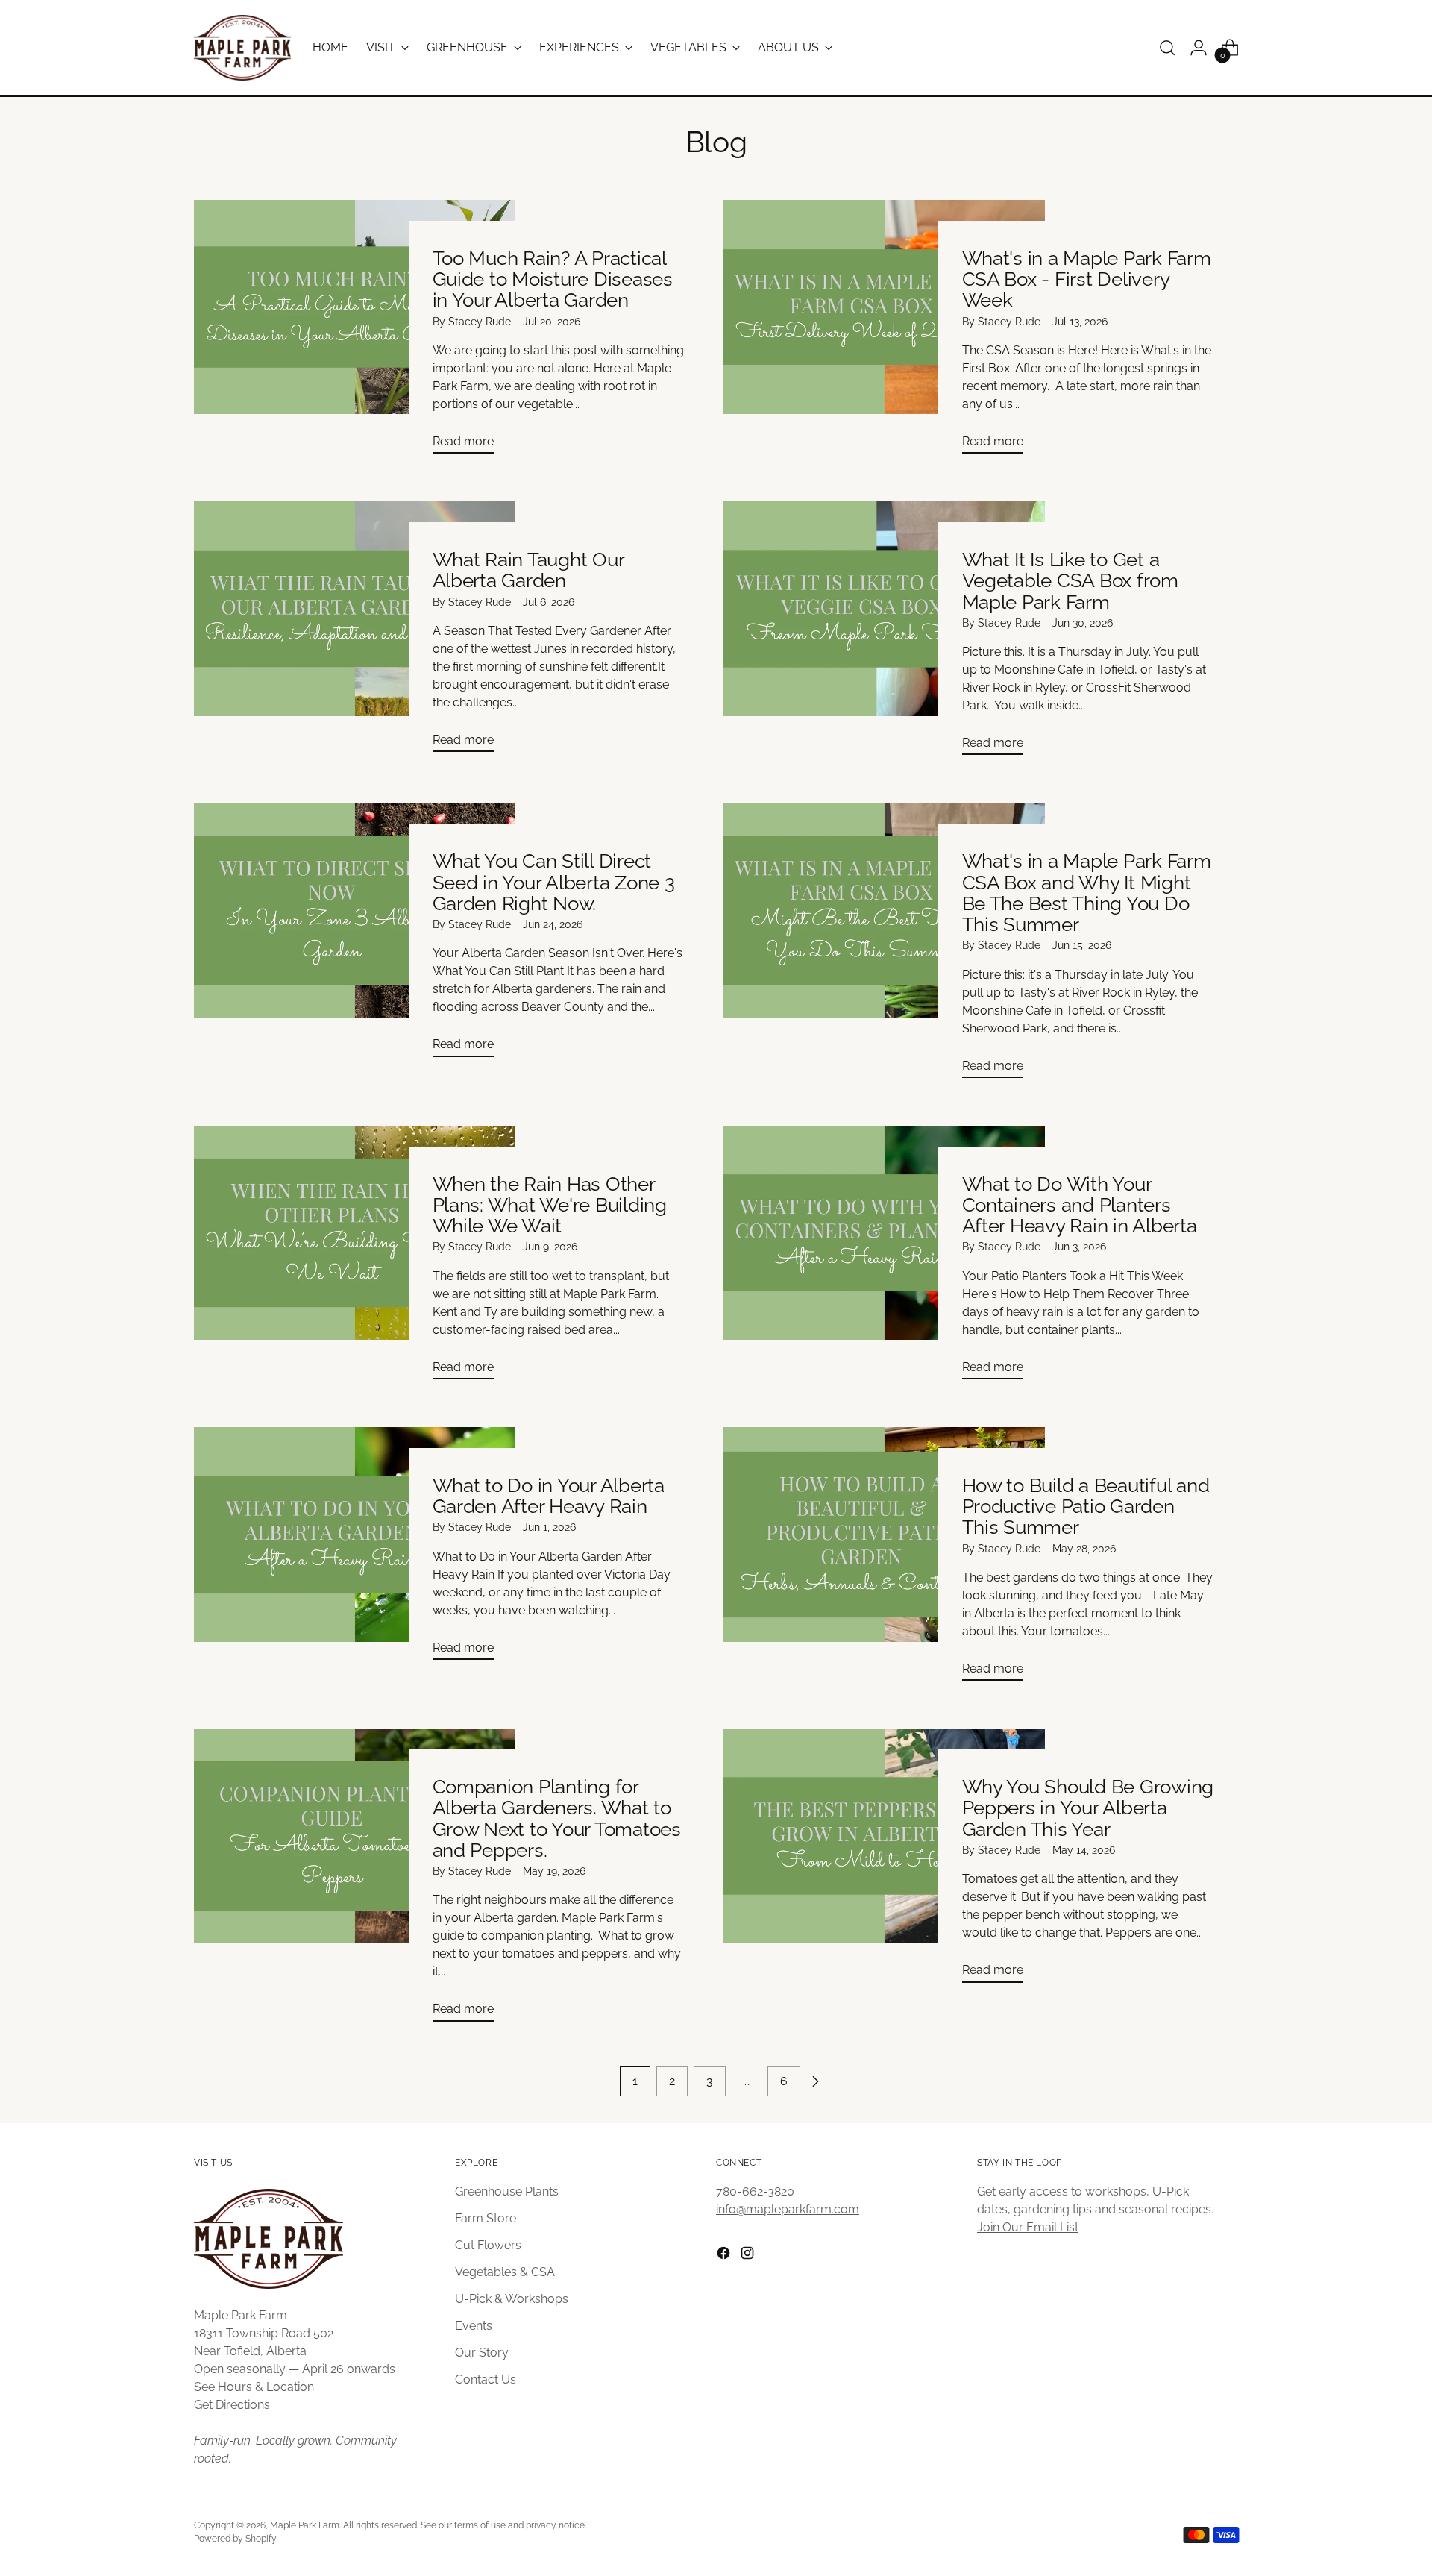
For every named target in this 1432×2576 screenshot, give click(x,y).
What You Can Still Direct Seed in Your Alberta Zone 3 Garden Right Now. (554, 882)
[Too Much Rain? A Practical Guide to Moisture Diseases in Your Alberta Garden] (355, 333)
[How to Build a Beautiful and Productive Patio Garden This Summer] (884, 1560)
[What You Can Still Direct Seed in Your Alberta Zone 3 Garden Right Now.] (355, 936)
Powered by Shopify (235, 2538)
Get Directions (232, 2405)
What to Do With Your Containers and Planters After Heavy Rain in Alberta (1080, 1205)
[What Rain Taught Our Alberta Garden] (355, 633)
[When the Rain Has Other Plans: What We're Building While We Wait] (355, 1259)
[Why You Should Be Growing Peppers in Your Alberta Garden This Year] (884, 1861)
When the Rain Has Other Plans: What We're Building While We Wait (550, 1205)
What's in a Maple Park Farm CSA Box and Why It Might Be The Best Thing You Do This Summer (1087, 893)
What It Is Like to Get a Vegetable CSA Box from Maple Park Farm (1070, 580)
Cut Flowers (488, 2245)
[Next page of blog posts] (815, 2081)
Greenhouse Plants (507, 2191)
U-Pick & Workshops (512, 2299)
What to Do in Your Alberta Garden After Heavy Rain (549, 1496)
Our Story (482, 2353)
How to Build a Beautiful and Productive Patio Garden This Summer (1086, 1506)
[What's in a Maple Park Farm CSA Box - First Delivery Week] (884, 333)
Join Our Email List (1028, 2227)
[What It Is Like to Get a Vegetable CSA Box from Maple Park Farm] (884, 634)
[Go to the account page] (1199, 48)
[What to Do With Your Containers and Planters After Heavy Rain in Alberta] (884, 1259)
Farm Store (486, 2218)
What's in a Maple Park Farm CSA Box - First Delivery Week (1087, 279)
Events (474, 2326)
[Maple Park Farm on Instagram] (749, 2256)
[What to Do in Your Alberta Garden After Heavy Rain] (355, 1549)
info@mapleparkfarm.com (788, 2209)
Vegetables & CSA (505, 2272)
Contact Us (486, 2379)
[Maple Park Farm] (242, 48)
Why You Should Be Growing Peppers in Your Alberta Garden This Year (1088, 1808)
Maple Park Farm (305, 2525)
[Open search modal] (1167, 48)
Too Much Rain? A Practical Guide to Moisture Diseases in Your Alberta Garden (553, 279)
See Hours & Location (254, 2387)
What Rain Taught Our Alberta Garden (528, 570)
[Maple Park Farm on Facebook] (725, 2256)
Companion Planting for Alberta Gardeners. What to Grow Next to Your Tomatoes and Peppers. (557, 1818)
